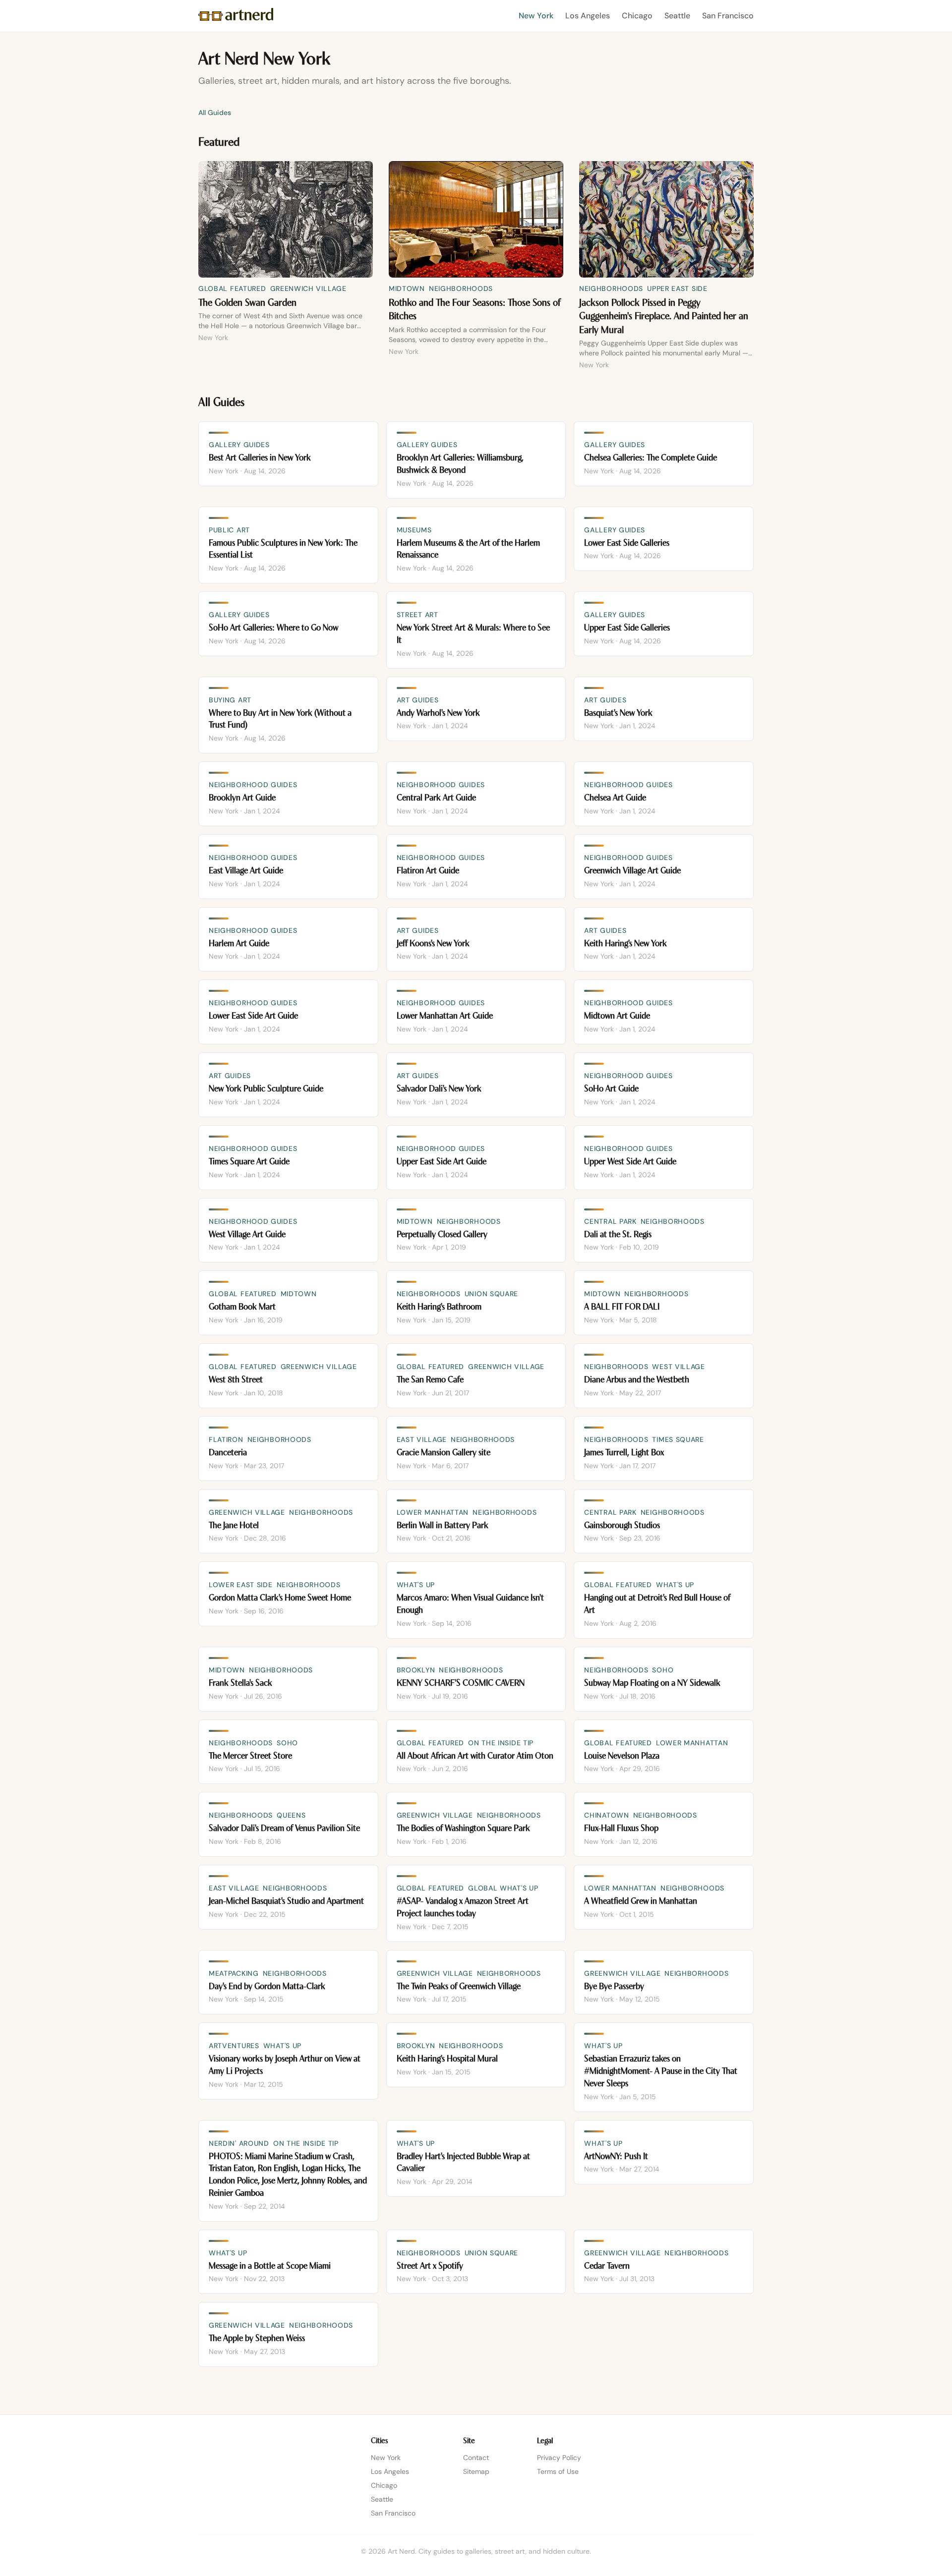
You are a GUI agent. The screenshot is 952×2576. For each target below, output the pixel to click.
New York (536, 16)
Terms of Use (558, 2471)
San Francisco (728, 16)
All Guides (215, 113)
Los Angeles (588, 16)
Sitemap (476, 2471)
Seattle (677, 16)
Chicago (637, 16)
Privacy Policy (559, 2458)
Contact (476, 2458)
